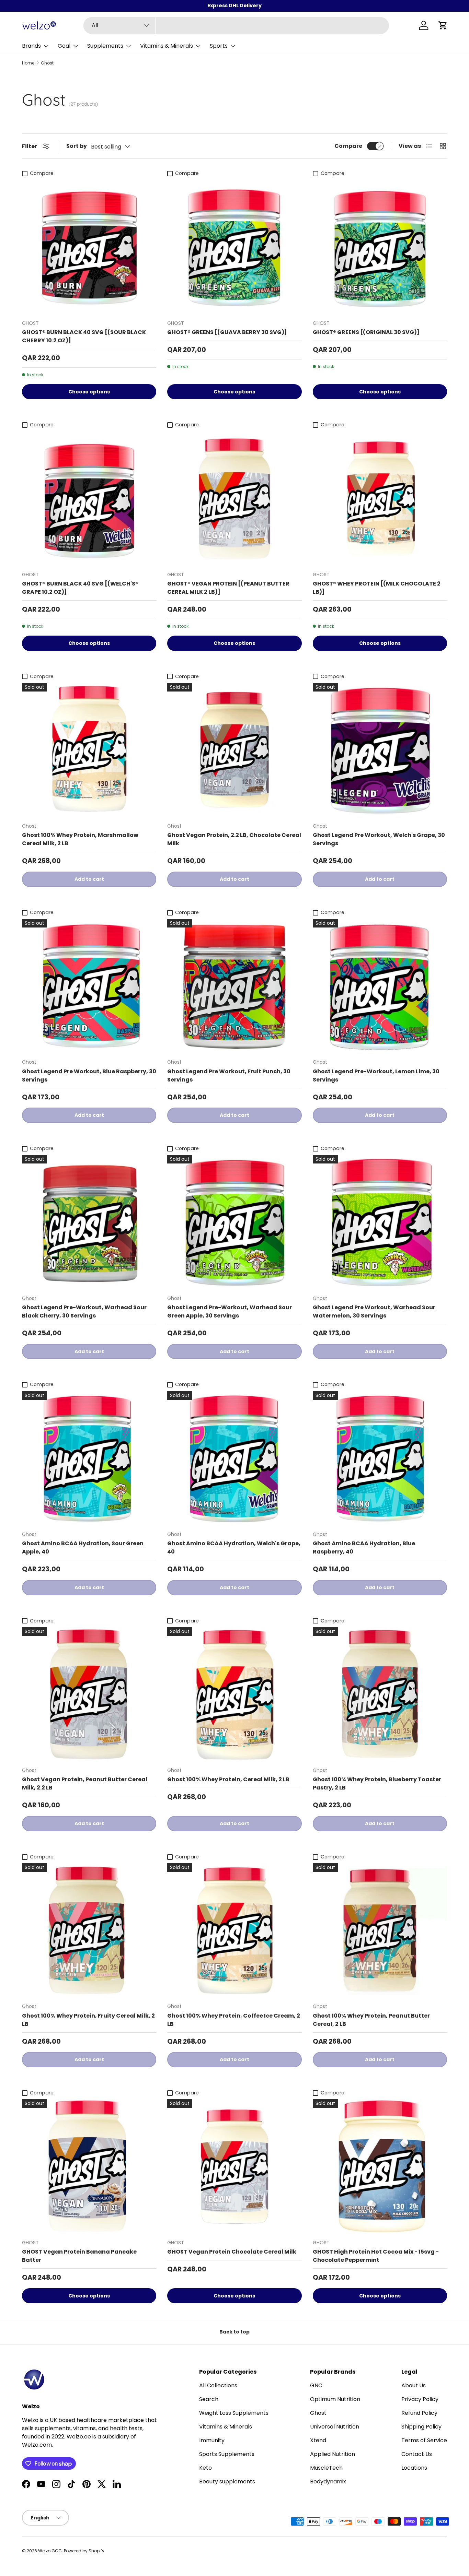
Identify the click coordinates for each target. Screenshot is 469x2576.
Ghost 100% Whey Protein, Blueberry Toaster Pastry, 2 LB (377, 1783)
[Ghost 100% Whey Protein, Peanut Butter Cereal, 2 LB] (380, 1930)
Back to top (235, 2332)
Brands (31, 46)
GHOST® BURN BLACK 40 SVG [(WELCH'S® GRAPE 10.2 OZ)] (80, 588)
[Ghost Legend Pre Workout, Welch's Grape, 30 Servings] (380, 750)
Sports (219, 46)
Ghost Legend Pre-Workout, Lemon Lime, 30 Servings (376, 1076)
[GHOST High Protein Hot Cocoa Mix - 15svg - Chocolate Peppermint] (380, 2166)
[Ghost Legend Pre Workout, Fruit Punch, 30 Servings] (234, 986)
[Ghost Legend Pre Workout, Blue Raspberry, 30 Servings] (89, 986)
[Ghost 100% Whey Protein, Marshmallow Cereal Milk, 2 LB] (89, 750)
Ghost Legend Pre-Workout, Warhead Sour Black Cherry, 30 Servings (84, 1311)
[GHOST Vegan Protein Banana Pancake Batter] (89, 2166)
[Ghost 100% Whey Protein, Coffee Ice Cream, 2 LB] (234, 1930)
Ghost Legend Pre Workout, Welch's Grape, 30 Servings (379, 839)
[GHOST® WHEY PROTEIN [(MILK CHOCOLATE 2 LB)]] (380, 499)
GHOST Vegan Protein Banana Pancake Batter (79, 2256)
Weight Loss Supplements (234, 2413)
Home (28, 63)
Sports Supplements (227, 2454)
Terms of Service (424, 2440)
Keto (205, 2468)
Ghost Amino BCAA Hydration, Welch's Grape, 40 (234, 1547)
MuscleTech (326, 2468)
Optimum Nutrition (335, 2399)
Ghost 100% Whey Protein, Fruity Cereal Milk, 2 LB (88, 2020)
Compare (348, 146)
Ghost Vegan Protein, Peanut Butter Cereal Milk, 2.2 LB (85, 1783)
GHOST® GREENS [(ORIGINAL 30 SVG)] (366, 332)
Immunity (212, 2440)
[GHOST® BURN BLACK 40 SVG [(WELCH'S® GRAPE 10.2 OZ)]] (89, 499)
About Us (414, 2385)
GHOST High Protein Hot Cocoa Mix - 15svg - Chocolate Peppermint (376, 2256)
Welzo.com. (37, 2445)
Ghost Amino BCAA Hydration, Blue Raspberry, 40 (364, 1547)
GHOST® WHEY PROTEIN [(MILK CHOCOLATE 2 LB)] (377, 588)
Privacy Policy (420, 2399)
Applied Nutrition (333, 2454)
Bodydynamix (328, 2482)
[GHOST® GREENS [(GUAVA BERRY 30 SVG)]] (234, 247)
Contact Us (417, 2454)
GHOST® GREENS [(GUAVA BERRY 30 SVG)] (227, 332)
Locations (414, 2468)
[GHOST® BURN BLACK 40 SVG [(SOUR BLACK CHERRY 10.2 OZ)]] (89, 247)
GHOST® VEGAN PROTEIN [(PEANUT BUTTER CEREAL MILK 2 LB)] (228, 588)
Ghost (47, 63)
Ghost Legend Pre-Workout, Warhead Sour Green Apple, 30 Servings (230, 1311)
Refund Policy (419, 2413)
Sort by (77, 146)
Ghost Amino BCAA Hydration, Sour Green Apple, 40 (83, 1547)
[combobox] (236, 26)
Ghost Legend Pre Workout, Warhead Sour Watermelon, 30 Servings (374, 1311)
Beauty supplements (227, 2482)
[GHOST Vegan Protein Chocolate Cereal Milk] (234, 2166)
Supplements (105, 46)
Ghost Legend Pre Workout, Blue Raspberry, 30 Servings (89, 1076)
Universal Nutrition (335, 2427)
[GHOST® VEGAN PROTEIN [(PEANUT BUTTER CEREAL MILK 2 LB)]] (234, 499)
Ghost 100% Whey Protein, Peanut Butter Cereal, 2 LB (371, 2020)
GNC (316, 2385)
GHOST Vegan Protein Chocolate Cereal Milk (232, 2252)
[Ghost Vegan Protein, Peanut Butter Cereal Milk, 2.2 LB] (89, 1694)
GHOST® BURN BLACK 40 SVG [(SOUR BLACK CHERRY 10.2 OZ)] (84, 336)
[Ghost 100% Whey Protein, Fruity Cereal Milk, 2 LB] (89, 1930)
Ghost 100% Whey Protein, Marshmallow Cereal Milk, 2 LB (80, 839)
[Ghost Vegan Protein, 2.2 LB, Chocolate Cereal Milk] (234, 750)
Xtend (318, 2440)
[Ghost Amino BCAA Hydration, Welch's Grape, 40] (234, 1458)
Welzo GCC (50, 2551)
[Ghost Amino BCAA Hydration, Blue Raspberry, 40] (380, 1458)
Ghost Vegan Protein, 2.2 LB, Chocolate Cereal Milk (234, 839)
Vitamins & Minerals (167, 46)
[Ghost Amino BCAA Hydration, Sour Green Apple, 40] (89, 1458)
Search (209, 2399)
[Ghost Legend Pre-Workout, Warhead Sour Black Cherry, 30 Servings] (89, 1222)
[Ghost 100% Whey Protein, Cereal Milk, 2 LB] (234, 1694)
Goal (64, 46)
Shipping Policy (421, 2427)
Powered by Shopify (84, 2551)
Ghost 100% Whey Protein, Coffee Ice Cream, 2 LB (234, 2020)
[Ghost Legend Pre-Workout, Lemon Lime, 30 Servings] (380, 986)
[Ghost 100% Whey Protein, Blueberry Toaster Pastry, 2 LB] (380, 1694)
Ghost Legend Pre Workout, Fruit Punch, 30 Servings (229, 1076)
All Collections (218, 2385)
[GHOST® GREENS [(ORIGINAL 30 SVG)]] (380, 247)
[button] (443, 25)
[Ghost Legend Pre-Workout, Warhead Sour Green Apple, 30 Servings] (234, 1222)
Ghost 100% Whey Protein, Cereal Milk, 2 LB (228, 1779)
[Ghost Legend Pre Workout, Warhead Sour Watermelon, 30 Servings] (380, 1222)
